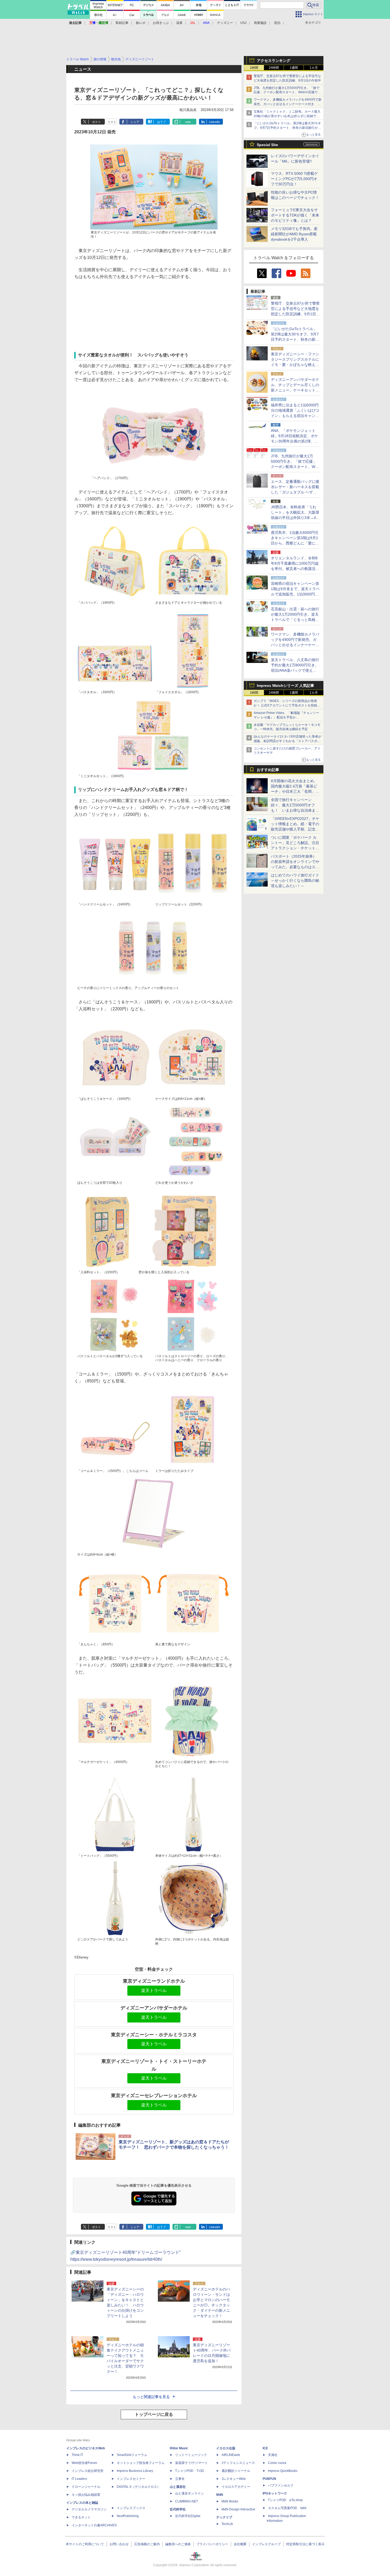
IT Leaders (79, 2479)
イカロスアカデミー (236, 2487)
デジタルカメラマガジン (89, 2509)
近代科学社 (178, 2509)
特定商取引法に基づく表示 (305, 2544)
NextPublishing (128, 2516)
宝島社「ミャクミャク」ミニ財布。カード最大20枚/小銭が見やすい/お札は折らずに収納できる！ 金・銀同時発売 (287, 116)
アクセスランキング (274, 61)
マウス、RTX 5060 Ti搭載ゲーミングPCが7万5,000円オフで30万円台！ (294, 179)
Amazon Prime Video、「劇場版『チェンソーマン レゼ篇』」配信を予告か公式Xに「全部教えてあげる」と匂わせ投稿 (286, 717)
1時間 (254, 68)
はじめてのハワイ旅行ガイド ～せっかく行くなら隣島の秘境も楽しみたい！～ (295, 880)
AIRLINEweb (231, 2455)
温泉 (179, 23)
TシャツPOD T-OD (190, 2471)
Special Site (267, 145)
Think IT (77, 2455)
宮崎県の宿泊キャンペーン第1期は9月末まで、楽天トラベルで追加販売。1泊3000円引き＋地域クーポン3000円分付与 (295, 594)
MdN (220, 2495)
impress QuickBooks (283, 2471)
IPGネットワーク (275, 2493)
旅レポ (141, 23)
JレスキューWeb (234, 2479)
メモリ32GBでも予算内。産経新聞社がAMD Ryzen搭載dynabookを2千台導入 (294, 234)
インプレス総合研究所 (88, 2471)
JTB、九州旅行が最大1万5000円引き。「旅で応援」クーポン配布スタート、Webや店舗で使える (287, 92)
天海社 (273, 2455)
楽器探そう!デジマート (191, 2463)
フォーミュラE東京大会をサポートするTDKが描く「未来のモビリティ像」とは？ (295, 215)
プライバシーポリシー (212, 2544)
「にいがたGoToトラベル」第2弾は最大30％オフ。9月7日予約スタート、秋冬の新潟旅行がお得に (287, 128)
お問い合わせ (119, 2544)
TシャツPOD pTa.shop (285, 2500)
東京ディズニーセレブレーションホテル (154, 2096)
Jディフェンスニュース (238, 2463)
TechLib (227, 2524)
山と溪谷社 (178, 2487)
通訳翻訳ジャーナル (236, 2471)
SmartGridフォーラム (132, 2455)
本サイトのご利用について (85, 2544)
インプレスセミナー (131, 2479)
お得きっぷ (161, 23)
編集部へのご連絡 (178, 2544)
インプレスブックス (131, 2508)
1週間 (294, 68)
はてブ (161, 122)
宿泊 (277, 23)
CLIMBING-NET (187, 2501)
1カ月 (314, 68)
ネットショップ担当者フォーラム (141, 2463)
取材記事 (122, 23)
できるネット (81, 2517)
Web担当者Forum (84, 2463)
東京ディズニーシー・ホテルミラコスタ (154, 2035)
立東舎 (180, 2479)
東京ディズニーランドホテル (154, 1981)
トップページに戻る (154, 2414)
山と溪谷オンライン (189, 2493)
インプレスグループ (266, 2544)
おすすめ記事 (268, 770)
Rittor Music (179, 2448)
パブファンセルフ (281, 2485)
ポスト (96, 122)
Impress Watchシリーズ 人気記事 (285, 685)
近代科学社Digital (188, 2516)
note (188, 122)
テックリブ (224, 2517)
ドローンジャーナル (86, 2487)
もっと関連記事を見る (151, 2397)
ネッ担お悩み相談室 (86, 2495)
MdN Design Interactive (238, 2509)
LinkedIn (214, 122)
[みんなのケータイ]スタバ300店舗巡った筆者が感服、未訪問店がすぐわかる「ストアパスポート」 (287, 741)
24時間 (274, 68)
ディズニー (225, 23)
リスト (112, 122)
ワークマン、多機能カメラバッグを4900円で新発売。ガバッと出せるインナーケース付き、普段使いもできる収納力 (288, 104)
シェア (135, 122)
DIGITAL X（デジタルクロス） (138, 2487)
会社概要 (240, 2544)
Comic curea (277, 2463)
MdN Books (230, 2501)
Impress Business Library (135, 2471)
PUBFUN (269, 2479)
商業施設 (260, 23)
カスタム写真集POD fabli (287, 2508)
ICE (265, 2448)
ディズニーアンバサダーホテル (154, 2008)
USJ (243, 23)
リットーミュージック (191, 2455)
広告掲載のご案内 (147, 2544)
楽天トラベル (154, 1990)
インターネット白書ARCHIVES (94, 2525)
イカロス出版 (226, 2448)
